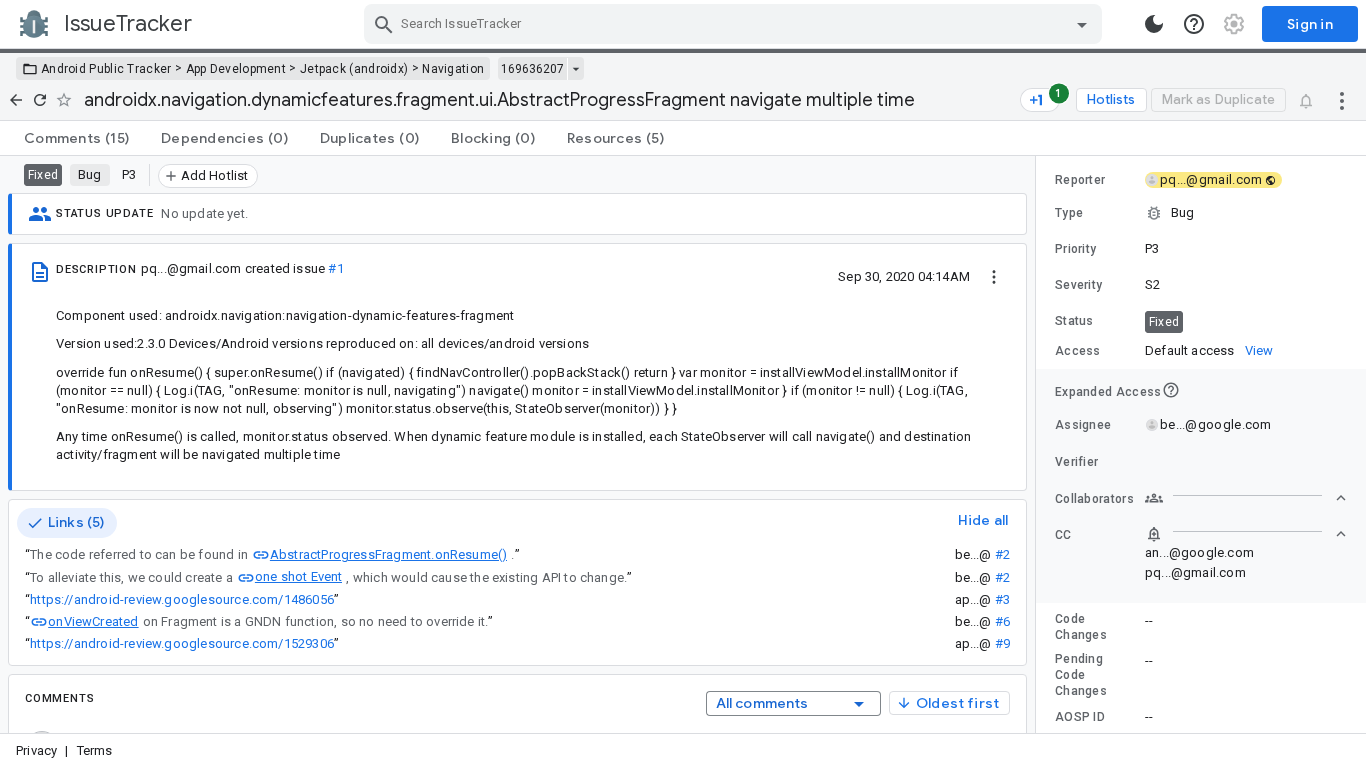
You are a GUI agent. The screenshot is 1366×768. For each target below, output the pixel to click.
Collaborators (1094, 499)
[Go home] (16, 100)
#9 (1002, 643)
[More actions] (1342, 100)
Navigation (453, 69)
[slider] (1039, 444)
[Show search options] (1082, 24)
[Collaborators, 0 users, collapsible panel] (1246, 498)
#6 (1002, 621)
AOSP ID (1080, 717)
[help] (1194, 24)
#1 (335, 268)
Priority (1075, 249)
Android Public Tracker (106, 69)
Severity (1078, 285)
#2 (1002, 554)
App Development (236, 69)
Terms (95, 750)
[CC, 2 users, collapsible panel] (1246, 534)
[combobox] (735, 24)
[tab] (76, 138)
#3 (1002, 599)
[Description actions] (994, 276)
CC (1063, 535)
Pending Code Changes (1081, 675)
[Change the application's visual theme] (1154, 24)
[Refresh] (40, 100)
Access (1078, 351)
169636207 (532, 69)
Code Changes (1081, 627)
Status (1074, 321)
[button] (1201, 213)
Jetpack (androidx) (354, 69)
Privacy (36, 750)
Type (1069, 213)
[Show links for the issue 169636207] (575, 69)
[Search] (384, 24)
